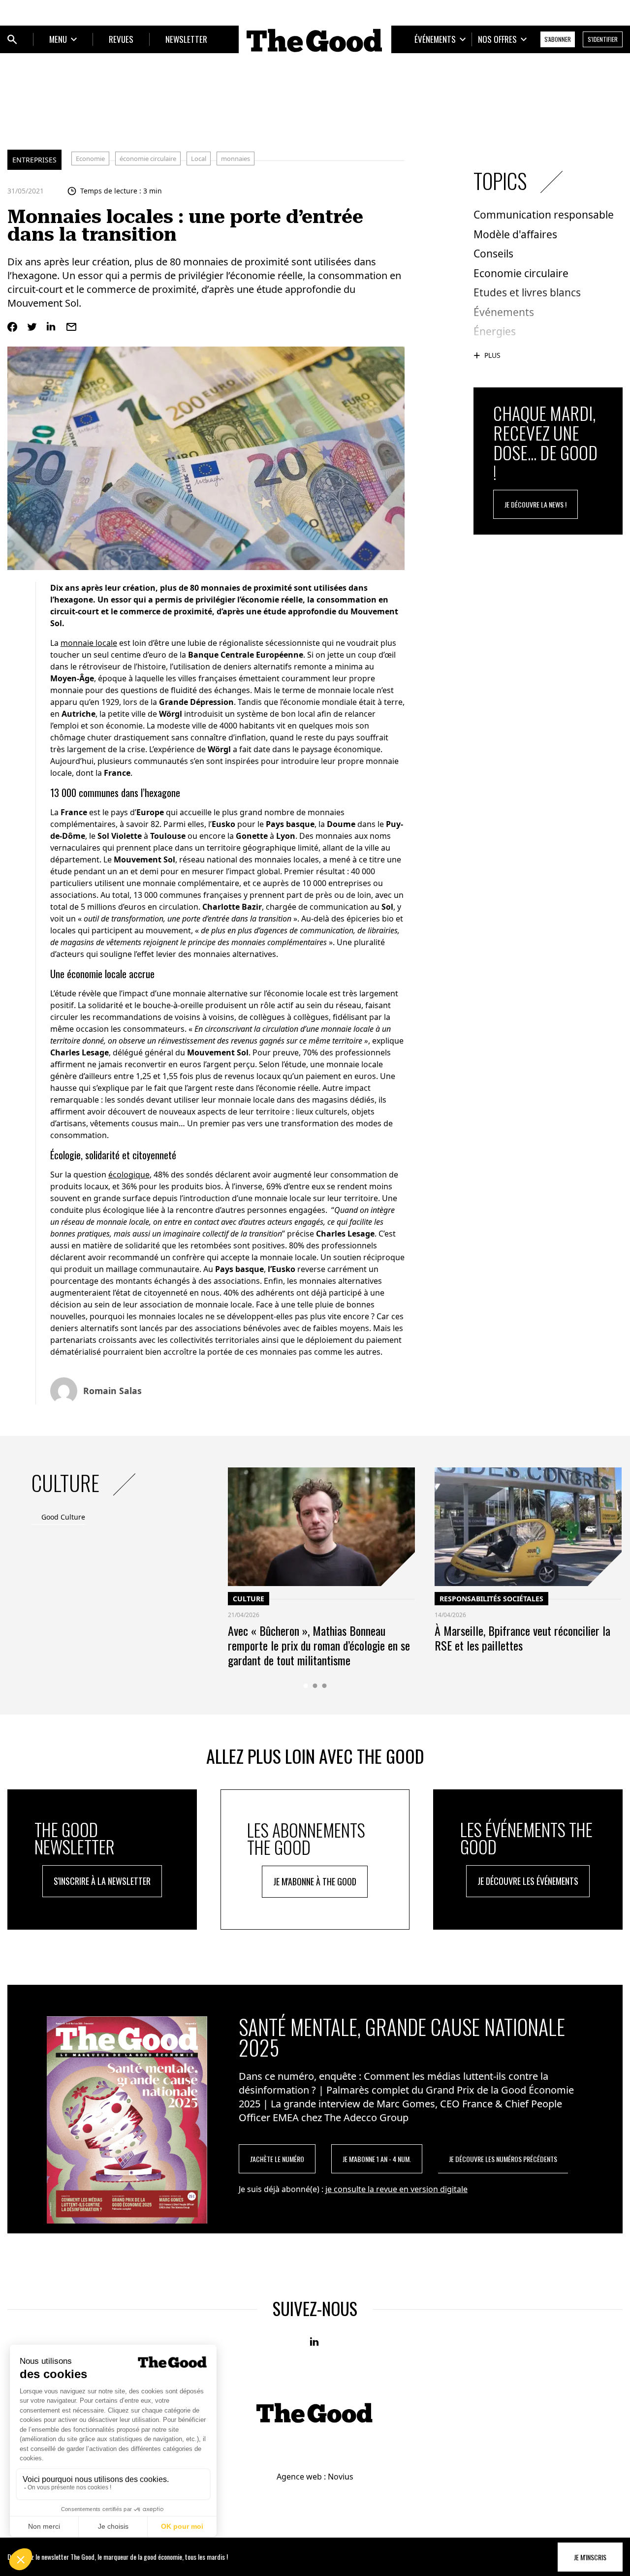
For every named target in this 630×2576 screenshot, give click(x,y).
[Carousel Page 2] (315, 1686)
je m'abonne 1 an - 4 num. (377, 2159)
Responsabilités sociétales (491, 1599)
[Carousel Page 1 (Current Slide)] (306, 1686)
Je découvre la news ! (535, 504)
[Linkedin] (52, 327)
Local (199, 159)
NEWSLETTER (186, 39)
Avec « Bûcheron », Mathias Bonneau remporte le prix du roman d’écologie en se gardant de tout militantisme (319, 1645)
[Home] (315, 40)
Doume (341, 824)
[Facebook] (12, 327)
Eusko (223, 824)
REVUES (121, 39)
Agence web (299, 2477)
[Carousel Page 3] (325, 1686)
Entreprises (34, 160)
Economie (90, 159)
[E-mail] (71, 327)
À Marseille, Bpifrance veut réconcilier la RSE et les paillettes (522, 1638)
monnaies (236, 159)
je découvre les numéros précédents (503, 2159)
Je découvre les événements (528, 1881)
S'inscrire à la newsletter (102, 1881)
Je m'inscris (590, 2557)
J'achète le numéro (277, 2159)
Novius (341, 2477)
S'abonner (558, 39)
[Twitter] (32, 327)
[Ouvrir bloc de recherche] (12, 39)
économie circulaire (148, 159)
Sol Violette (120, 836)
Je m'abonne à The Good (315, 1881)
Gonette (252, 836)
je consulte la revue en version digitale (396, 2189)
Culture (249, 1599)
